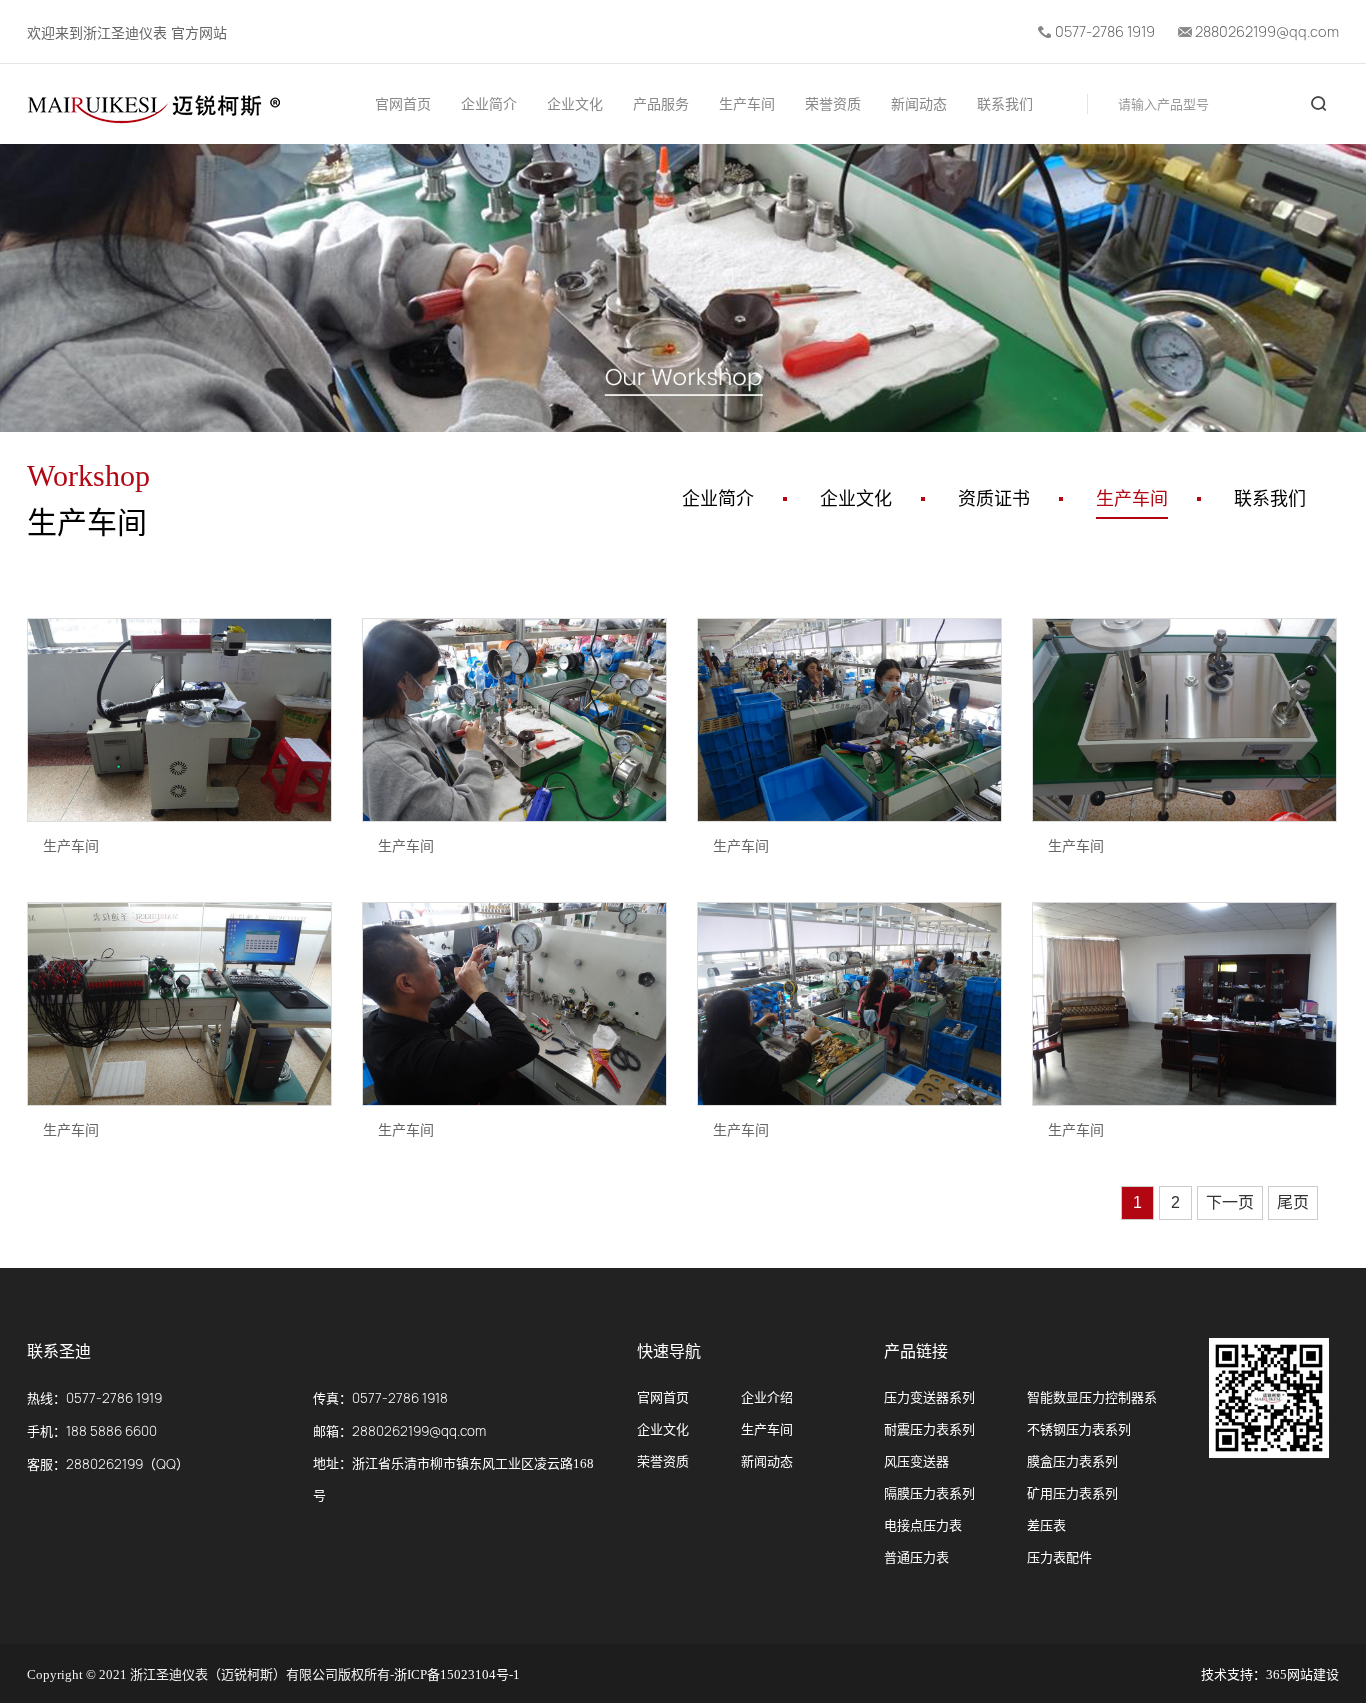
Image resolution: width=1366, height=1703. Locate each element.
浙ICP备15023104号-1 (457, 1674)
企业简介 (489, 104)
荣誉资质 (833, 104)
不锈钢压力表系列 (1079, 1429)
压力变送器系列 (929, 1397)
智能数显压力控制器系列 (1092, 1402)
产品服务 (661, 104)
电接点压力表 (923, 1525)
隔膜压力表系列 (929, 1493)
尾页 (1293, 1202)
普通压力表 (916, 1557)
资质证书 (994, 499)
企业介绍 (767, 1397)
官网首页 (403, 104)
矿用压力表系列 (1072, 1493)
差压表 (1046, 1525)
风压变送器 (916, 1461)
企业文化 (575, 104)
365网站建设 (1302, 1674)
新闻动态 (919, 104)
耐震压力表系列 (929, 1429)
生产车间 (747, 104)
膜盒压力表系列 (1072, 1461)
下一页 (1230, 1202)
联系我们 (1005, 104)
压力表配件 (1059, 1557)
